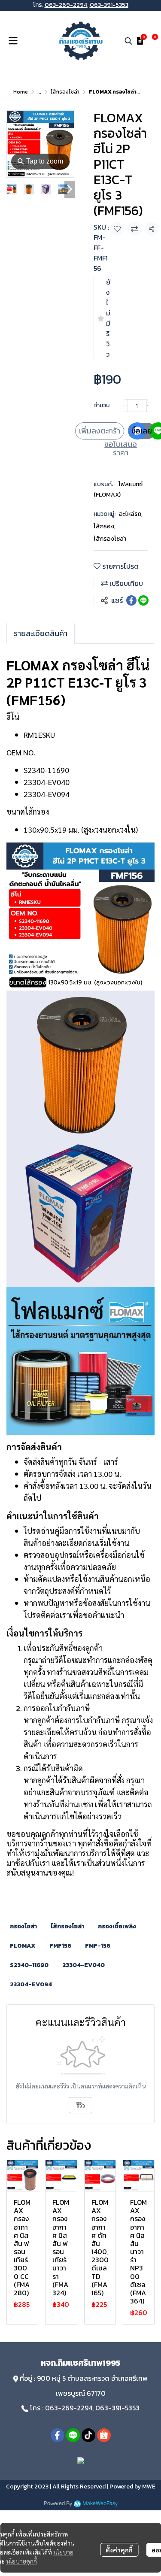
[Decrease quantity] (126, 406)
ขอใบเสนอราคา (121, 449)
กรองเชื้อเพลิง (117, 1926)
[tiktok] (88, 2435)
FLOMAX (23, 1946)
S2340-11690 (29, 1965)
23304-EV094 (31, 1984)
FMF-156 (98, 1946)
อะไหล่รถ (131, 514)
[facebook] (58, 2435)
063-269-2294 (66, 5)
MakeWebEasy (100, 2504)
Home (21, 92)
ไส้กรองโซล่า (65, 92)
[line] (73, 2435)
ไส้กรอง (105, 526)
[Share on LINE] (143, 600)
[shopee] (104, 2435)
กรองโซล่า (23, 1926)
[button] (128, 41)
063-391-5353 (109, 5)
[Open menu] (13, 41)
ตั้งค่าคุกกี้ (119, 2550)
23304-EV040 (84, 1965)
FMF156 (60, 1946)
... (39, 92)
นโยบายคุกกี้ (21, 2561)
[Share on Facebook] (131, 600)
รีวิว (80, 2105)
